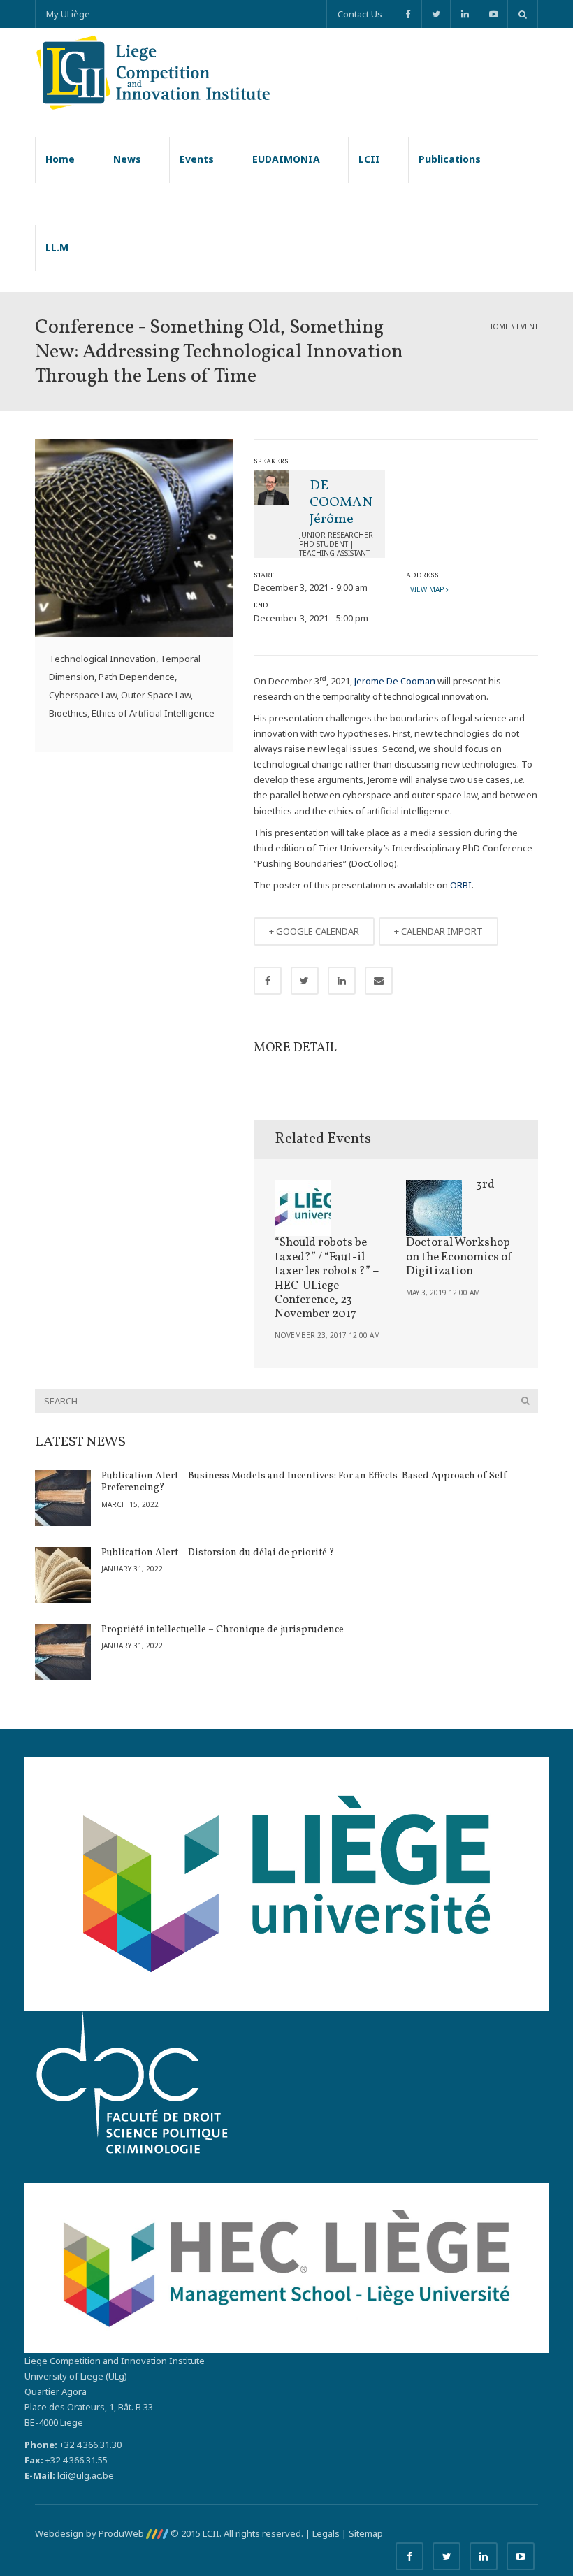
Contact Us (360, 14)
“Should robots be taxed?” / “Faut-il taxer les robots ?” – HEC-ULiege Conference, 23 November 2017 (327, 1278)
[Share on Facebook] (268, 981)
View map (426, 589)
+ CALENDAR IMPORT (438, 931)
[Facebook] (407, 14)
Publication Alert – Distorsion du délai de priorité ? (218, 1553)
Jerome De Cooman (395, 681)
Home (60, 159)
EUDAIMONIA (286, 159)
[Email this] (379, 981)
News (127, 159)
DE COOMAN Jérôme (341, 503)
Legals (326, 2533)
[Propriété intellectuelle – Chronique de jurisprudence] (63, 1652)
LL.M (57, 247)
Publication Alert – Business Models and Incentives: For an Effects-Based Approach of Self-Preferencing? (306, 1482)
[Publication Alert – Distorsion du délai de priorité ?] (63, 1575)
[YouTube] (493, 14)
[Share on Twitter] (305, 981)
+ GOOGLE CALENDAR (314, 931)
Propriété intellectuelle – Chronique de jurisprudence (223, 1630)
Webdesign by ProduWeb (90, 2533)
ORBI (461, 885)
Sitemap (366, 2533)
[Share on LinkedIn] (342, 981)
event (527, 326)
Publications (450, 159)
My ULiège (68, 14)
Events (197, 159)
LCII (369, 159)
